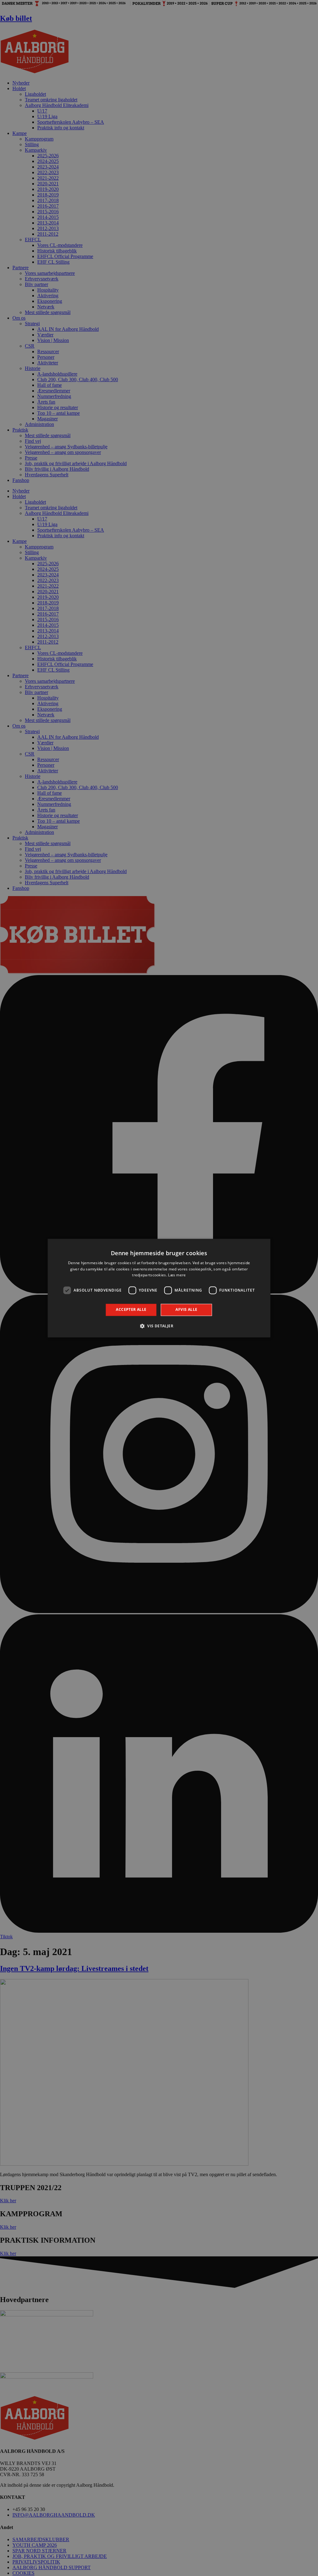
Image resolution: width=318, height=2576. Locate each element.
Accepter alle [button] (131, 1310)
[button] (159, 1326)
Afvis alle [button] (186, 1310)
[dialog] (159, 1288)
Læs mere (177, 1275)
